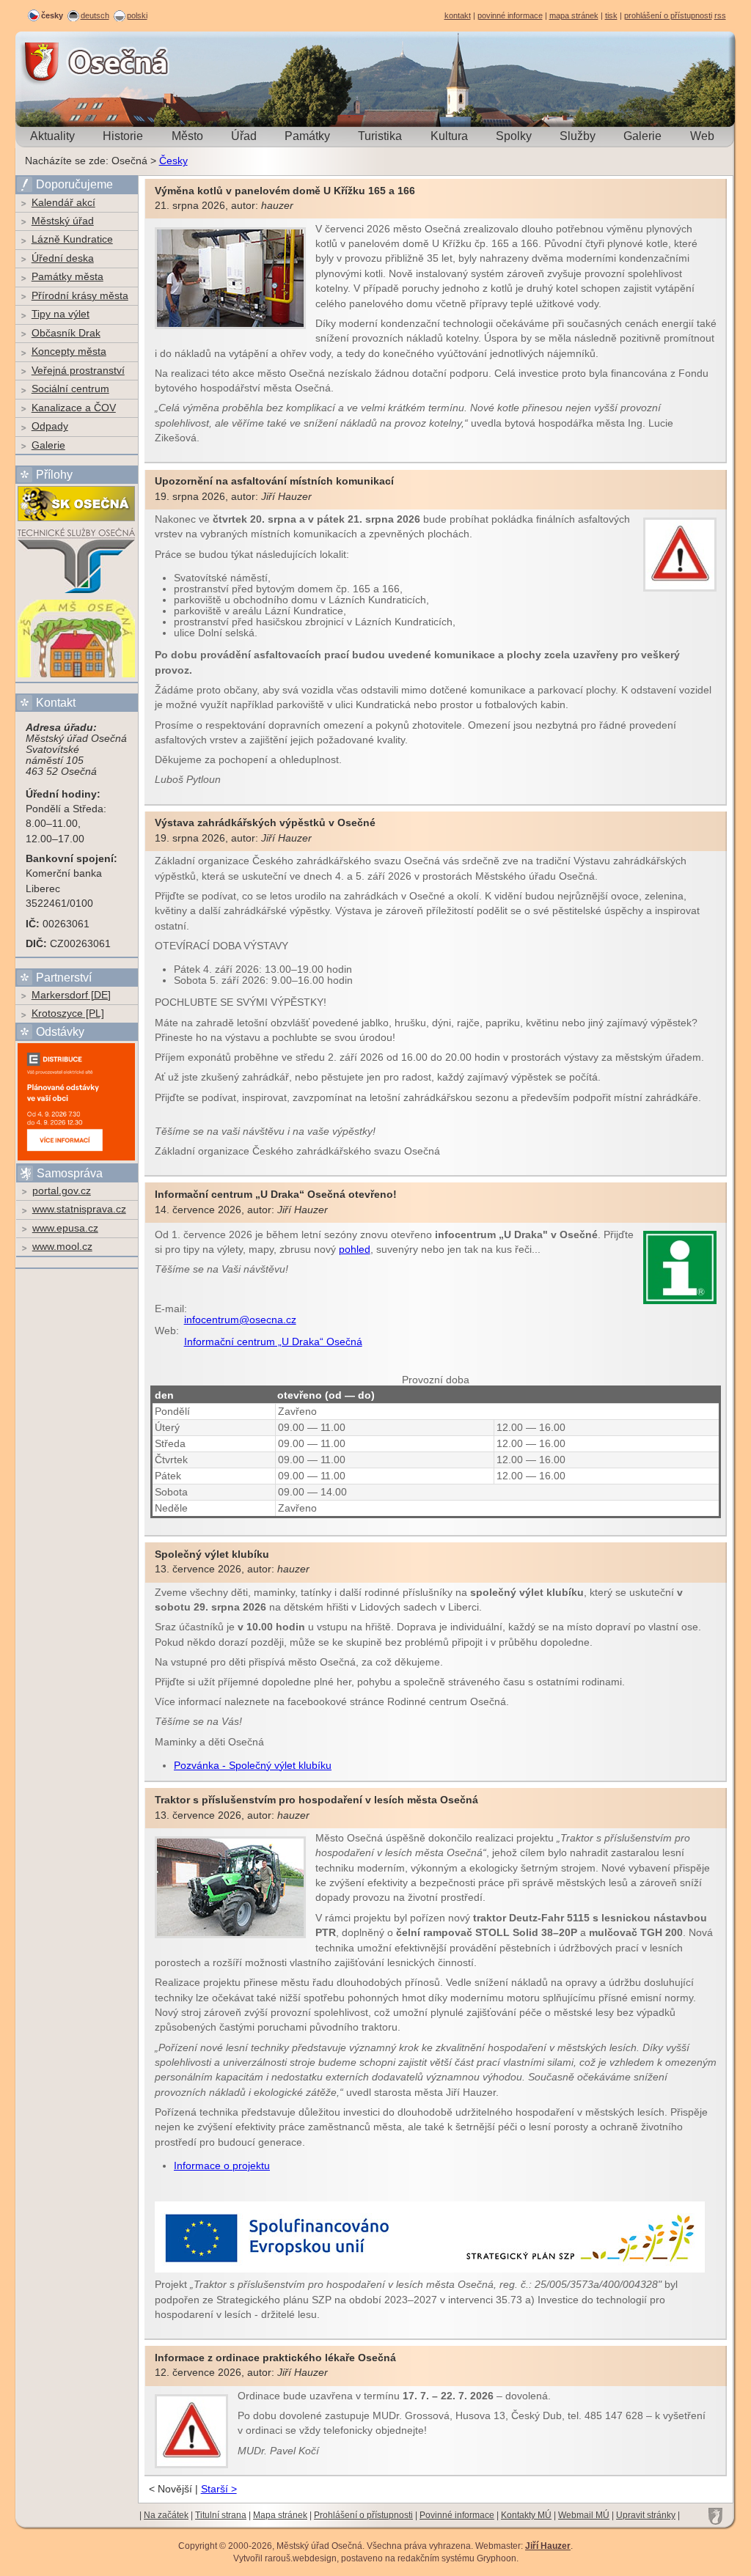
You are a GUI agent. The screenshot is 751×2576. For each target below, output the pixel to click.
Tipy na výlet (61, 314)
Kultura (449, 136)
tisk (611, 15)
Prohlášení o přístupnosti (363, 2515)
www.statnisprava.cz (79, 1209)
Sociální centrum (70, 389)
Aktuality (52, 136)
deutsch (95, 15)
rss (720, 15)
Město (187, 136)
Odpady (50, 426)
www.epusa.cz (65, 1228)
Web (702, 136)
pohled (355, 1250)
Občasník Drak (66, 333)
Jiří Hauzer (548, 2546)
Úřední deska (63, 258)
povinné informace (510, 15)
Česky (173, 161)
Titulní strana (221, 2515)
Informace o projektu (222, 2166)
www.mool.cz (62, 1247)
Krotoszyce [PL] (68, 1013)
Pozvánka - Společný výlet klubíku (253, 1766)
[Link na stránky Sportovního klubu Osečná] (76, 520)
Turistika (380, 136)
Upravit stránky (646, 2515)
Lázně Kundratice (72, 239)
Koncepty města (69, 352)
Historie (123, 136)
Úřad (244, 136)
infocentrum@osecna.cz (240, 1320)
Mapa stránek (280, 2515)
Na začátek (166, 2515)
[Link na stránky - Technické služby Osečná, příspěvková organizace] (76, 592)
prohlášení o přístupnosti (668, 15)
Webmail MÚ (584, 2515)
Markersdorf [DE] (71, 995)
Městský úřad (63, 221)
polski (137, 15)
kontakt (458, 15)
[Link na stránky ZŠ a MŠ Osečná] (76, 676)
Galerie (642, 136)
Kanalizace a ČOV (74, 408)
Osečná (56, 62)
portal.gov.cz (62, 1191)
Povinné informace (457, 2515)
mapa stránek (574, 15)
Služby (578, 136)
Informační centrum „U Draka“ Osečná (273, 1342)
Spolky (514, 136)
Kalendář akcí (63, 203)
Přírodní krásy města (80, 296)
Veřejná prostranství (78, 371)
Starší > (219, 2489)
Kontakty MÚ (526, 2515)
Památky (307, 136)
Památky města (67, 277)
